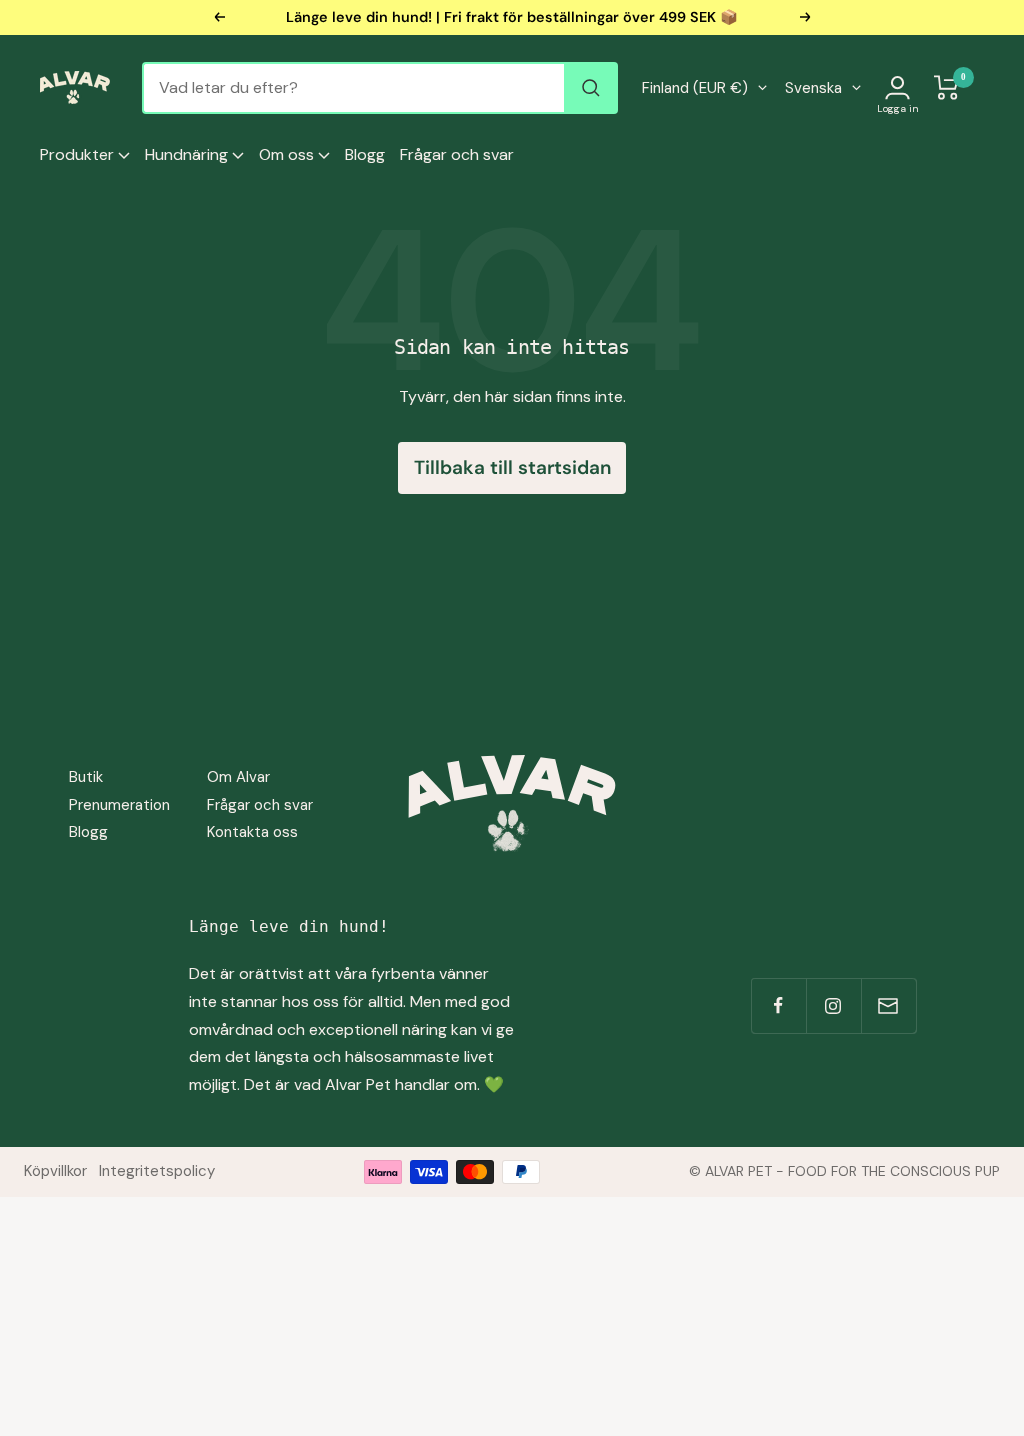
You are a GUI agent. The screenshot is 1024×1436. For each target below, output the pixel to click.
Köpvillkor (55, 1171)
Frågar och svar (457, 154)
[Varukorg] (947, 87)
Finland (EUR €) (695, 88)
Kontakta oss (252, 832)
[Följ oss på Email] (888, 1005)
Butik (86, 777)
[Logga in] (897, 87)
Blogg (365, 154)
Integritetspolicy (157, 1171)
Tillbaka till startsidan (512, 467)
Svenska (813, 88)
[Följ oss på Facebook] (778, 1005)
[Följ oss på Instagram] (833, 1005)
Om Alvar (238, 777)
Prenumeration (119, 805)
